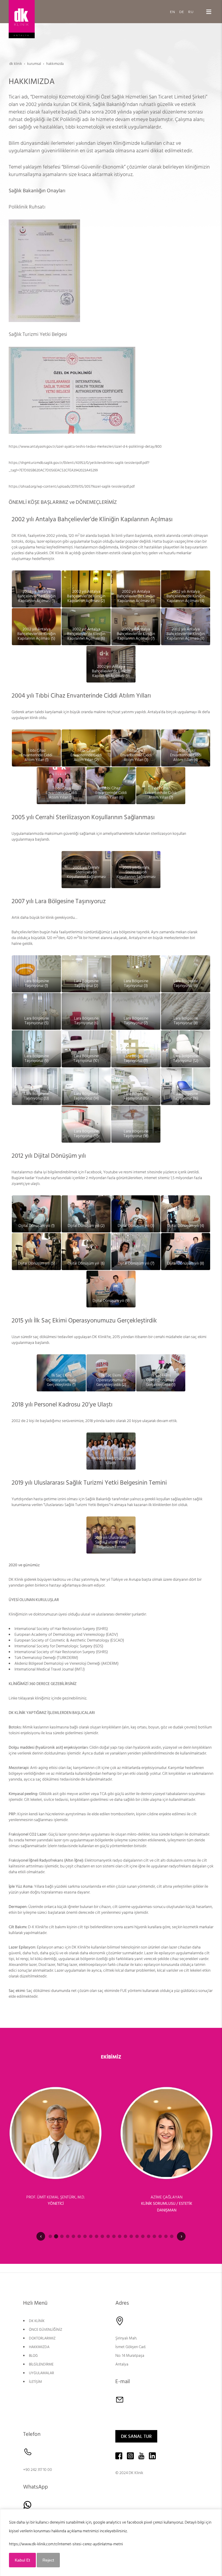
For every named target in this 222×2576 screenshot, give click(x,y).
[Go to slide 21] (166, 2236)
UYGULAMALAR (41, 2373)
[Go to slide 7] (85, 2236)
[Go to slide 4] (68, 2236)
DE (182, 11)
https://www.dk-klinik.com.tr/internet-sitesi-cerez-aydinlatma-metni (66, 2544)
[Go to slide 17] (143, 2236)
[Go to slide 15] (131, 2236)
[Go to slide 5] (73, 2236)
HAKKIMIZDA (39, 2347)
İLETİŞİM (35, 2382)
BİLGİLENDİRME (41, 2364)
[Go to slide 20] (160, 2236)
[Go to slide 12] (114, 2236)
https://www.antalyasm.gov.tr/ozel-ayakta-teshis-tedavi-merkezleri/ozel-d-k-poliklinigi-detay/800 (85, 447)
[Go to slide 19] (154, 2236)
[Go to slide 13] (120, 2236)
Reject (48, 2560)
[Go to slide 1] (50, 2236)
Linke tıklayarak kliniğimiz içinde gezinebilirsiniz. (48, 1698)
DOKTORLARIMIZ (42, 2338)
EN (173, 11)
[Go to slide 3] (62, 2236)
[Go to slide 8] (91, 2236)
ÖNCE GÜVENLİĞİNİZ (46, 2330)
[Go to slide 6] (79, 2236)
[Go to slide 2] (56, 2236)
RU (191, 11)
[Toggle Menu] (209, 12)
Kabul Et (22, 2560)
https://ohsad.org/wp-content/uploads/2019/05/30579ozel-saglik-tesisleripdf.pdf (72, 486)
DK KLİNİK (37, 2321)
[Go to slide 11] (108, 2236)
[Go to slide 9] (97, 2236)
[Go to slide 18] (149, 2236)
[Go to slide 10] (102, 2236)
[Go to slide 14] (125, 2236)
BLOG (33, 2356)
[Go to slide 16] (137, 2236)
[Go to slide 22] (172, 2236)
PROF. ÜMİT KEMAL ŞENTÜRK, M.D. (55, 2197)
